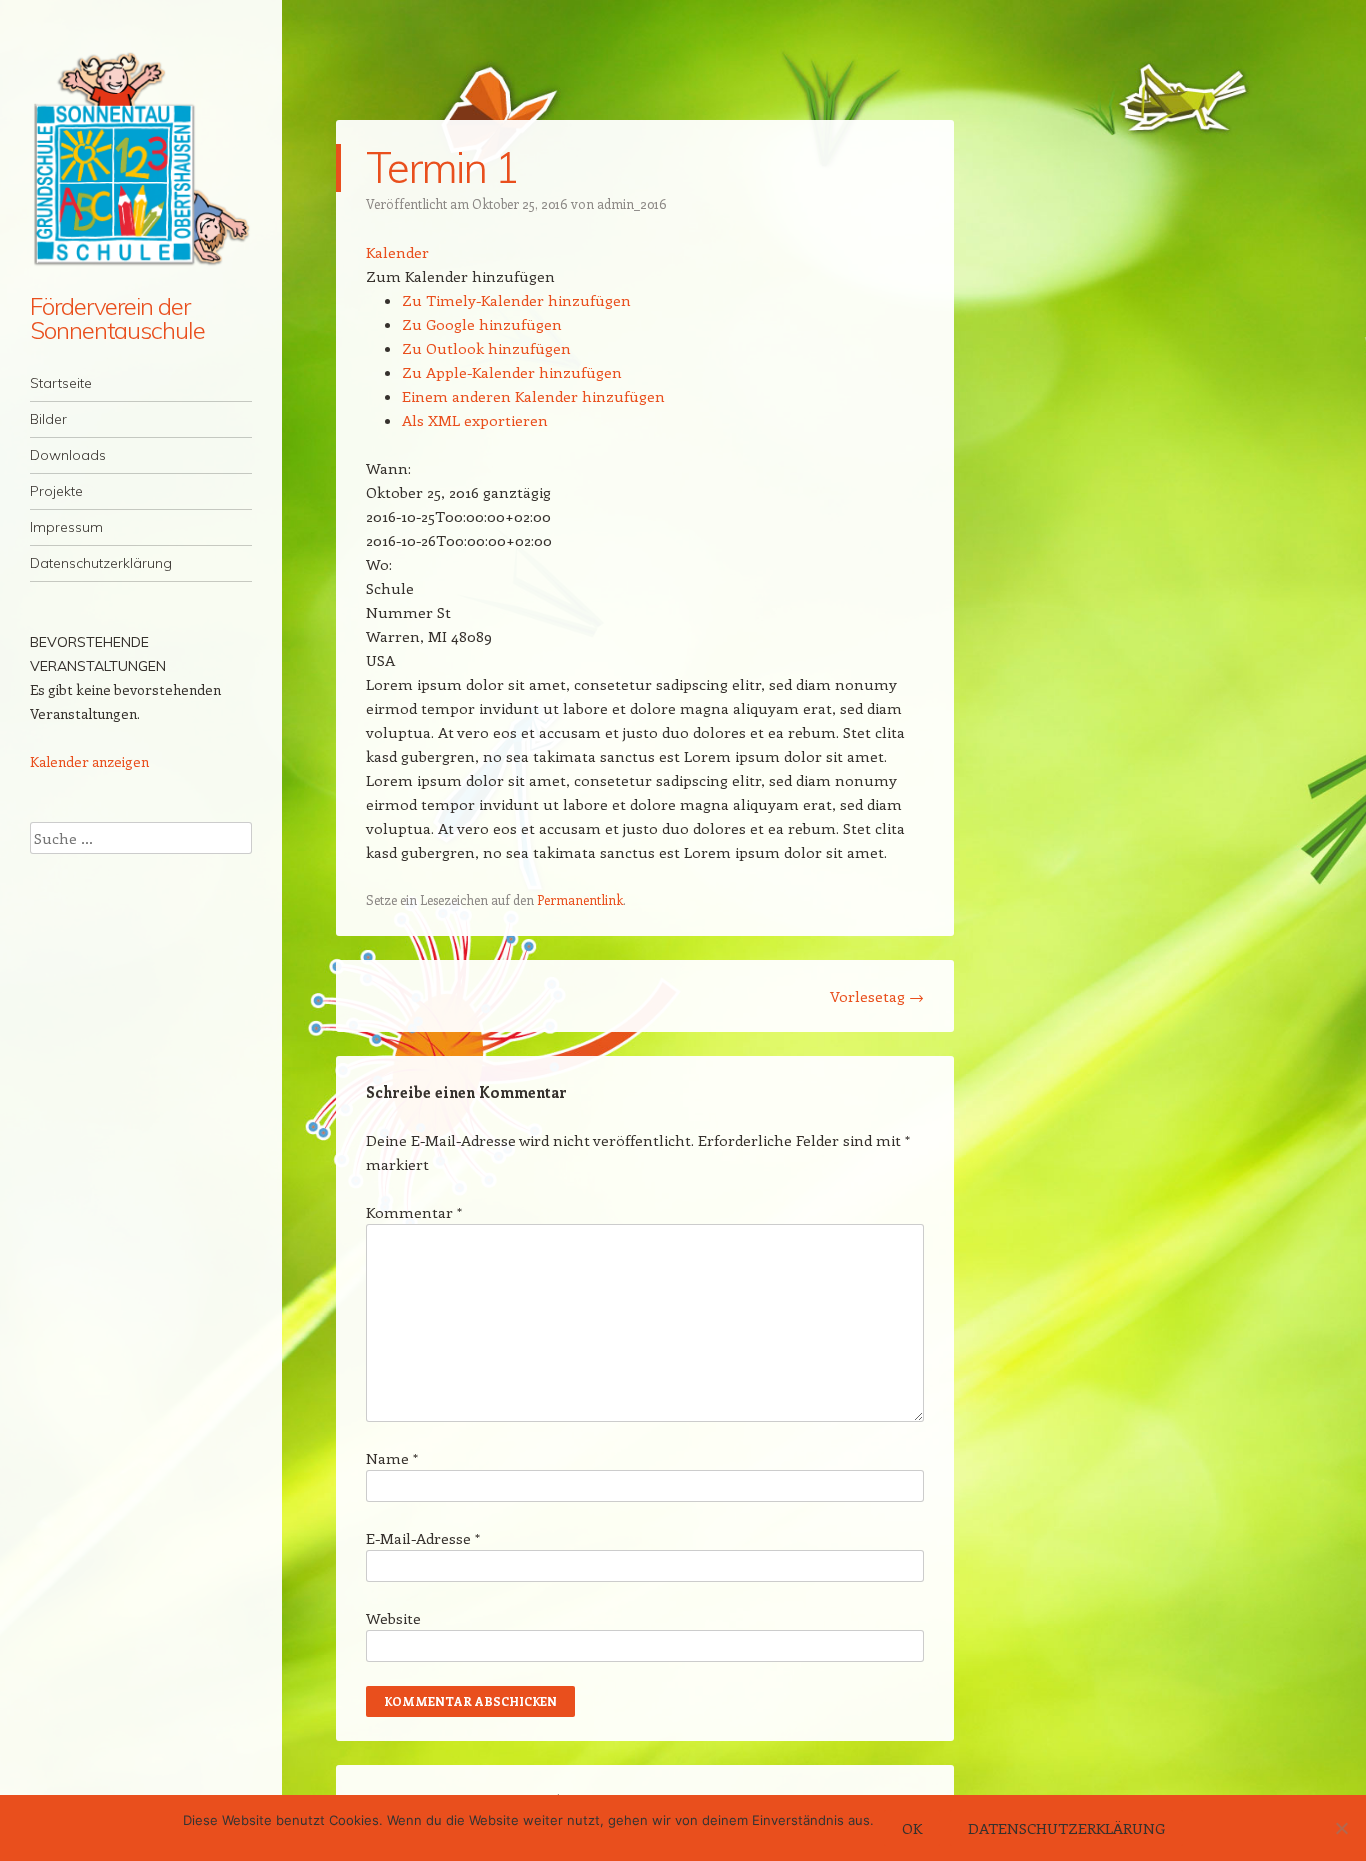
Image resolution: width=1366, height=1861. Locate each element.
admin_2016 (632, 203)
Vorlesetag (877, 996)
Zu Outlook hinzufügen (486, 348)
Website (393, 1618)
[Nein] (1341, 1828)
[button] (460, 276)
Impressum (66, 527)
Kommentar (414, 1212)
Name (392, 1458)
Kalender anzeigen (89, 761)
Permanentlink (580, 899)
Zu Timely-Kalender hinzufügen (516, 300)
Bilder (48, 419)
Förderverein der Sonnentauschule (117, 318)
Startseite (61, 383)
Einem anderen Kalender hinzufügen (533, 396)
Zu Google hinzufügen (482, 324)
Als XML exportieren (475, 420)
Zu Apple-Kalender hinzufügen (512, 372)
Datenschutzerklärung (101, 563)
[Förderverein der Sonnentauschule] (141, 159)
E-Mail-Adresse (423, 1538)
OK (912, 1828)
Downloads (68, 455)
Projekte (56, 491)
